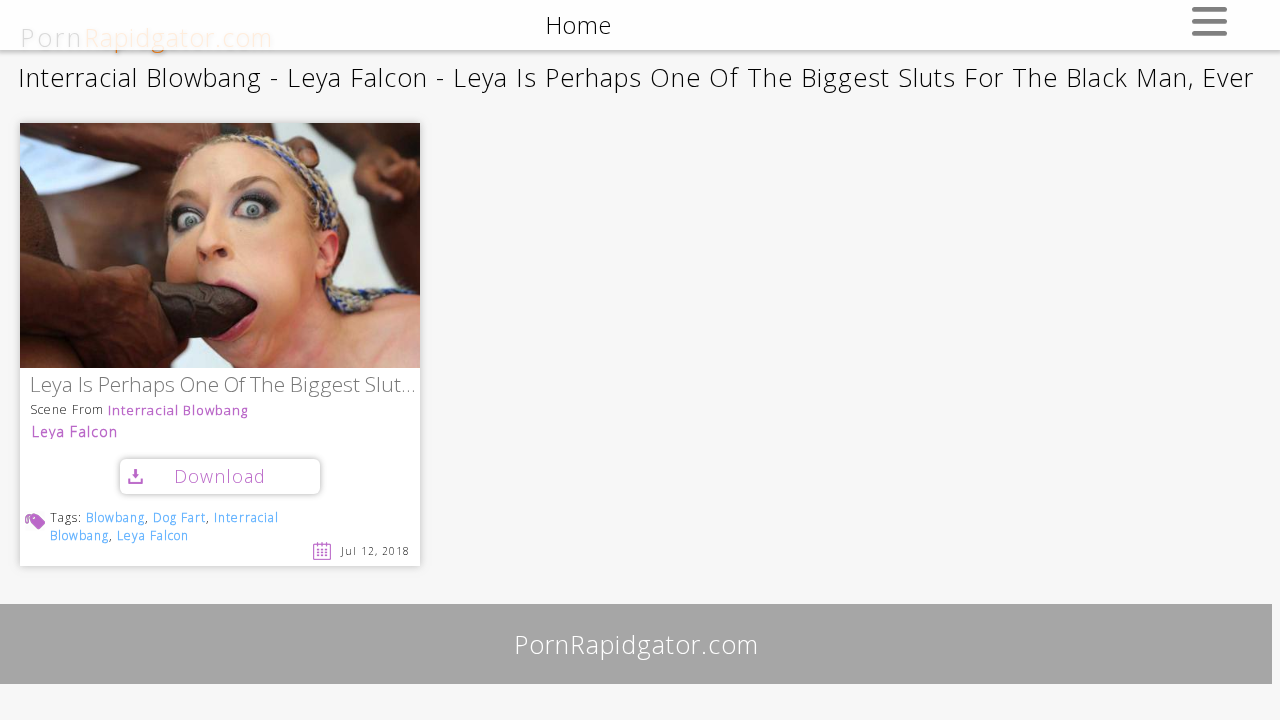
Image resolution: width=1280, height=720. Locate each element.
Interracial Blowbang (178, 410)
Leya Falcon (75, 431)
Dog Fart (179, 517)
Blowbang (115, 517)
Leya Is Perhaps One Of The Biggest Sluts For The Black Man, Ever (225, 385)
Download (220, 476)
